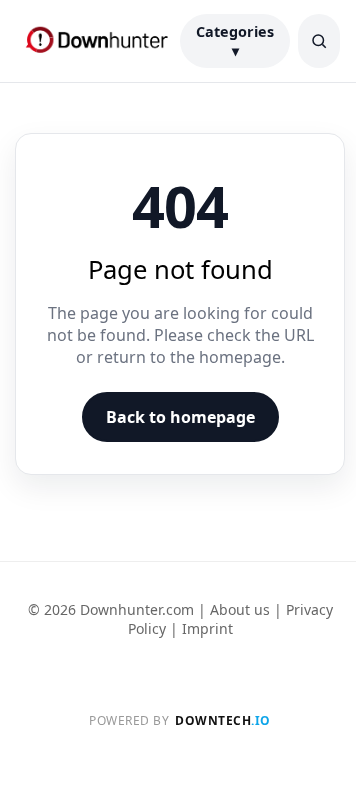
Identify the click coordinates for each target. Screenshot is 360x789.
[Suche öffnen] (319, 41)
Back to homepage (180, 417)
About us (240, 609)
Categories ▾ (235, 41)
